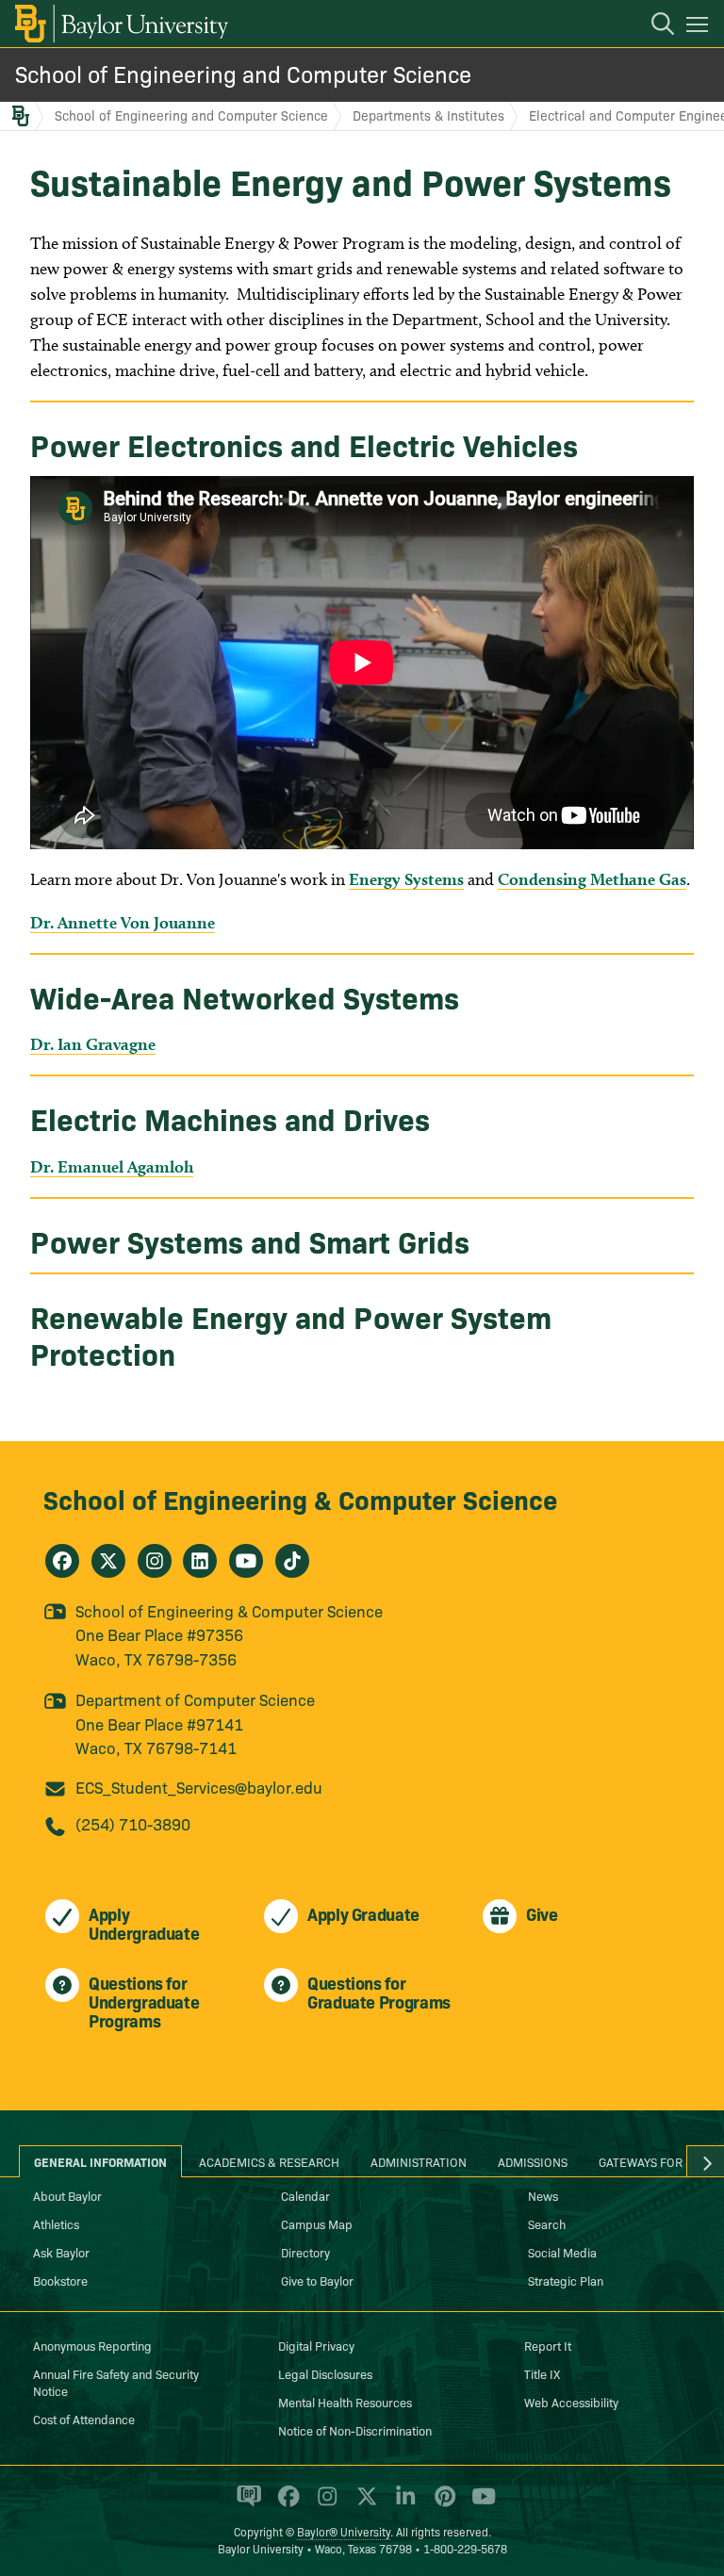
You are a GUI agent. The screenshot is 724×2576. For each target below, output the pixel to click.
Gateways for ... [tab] (648, 2161)
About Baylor (67, 2195)
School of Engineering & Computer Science (300, 1498)
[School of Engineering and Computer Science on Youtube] (246, 1561)
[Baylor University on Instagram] (324, 2504)
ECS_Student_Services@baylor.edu (199, 1787)
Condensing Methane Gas (592, 879)
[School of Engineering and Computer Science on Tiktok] (292, 1561)
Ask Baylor (61, 2252)
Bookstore (60, 2280)
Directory (305, 2252)
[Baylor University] (120, 24)
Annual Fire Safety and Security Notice (116, 2382)
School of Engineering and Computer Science (243, 73)
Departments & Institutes (428, 115)
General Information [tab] (100, 2161)
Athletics (56, 2223)
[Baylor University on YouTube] (479, 2504)
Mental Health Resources (345, 2402)
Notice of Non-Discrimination (355, 2430)
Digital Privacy (316, 2345)
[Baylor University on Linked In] (402, 2504)
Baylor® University (344, 2531)
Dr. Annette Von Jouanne (123, 922)
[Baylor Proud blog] (246, 2504)
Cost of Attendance (84, 2419)
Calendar (305, 2195)
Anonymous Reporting (92, 2345)
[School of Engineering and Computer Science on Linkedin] (200, 1561)
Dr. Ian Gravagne (93, 1044)
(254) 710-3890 (133, 1823)
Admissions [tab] (533, 2161)
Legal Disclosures (325, 2373)
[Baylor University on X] (363, 2504)
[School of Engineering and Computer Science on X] (108, 1561)
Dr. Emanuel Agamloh (112, 1166)
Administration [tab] (419, 2161)
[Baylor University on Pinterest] (442, 2504)
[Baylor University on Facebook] (285, 2504)
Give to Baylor (317, 2280)
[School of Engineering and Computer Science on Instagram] (155, 1561)
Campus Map (317, 2223)
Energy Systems (406, 879)
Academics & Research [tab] (269, 2161)
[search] (653, 26)
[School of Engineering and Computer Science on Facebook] (62, 1561)
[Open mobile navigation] (700, 27)
